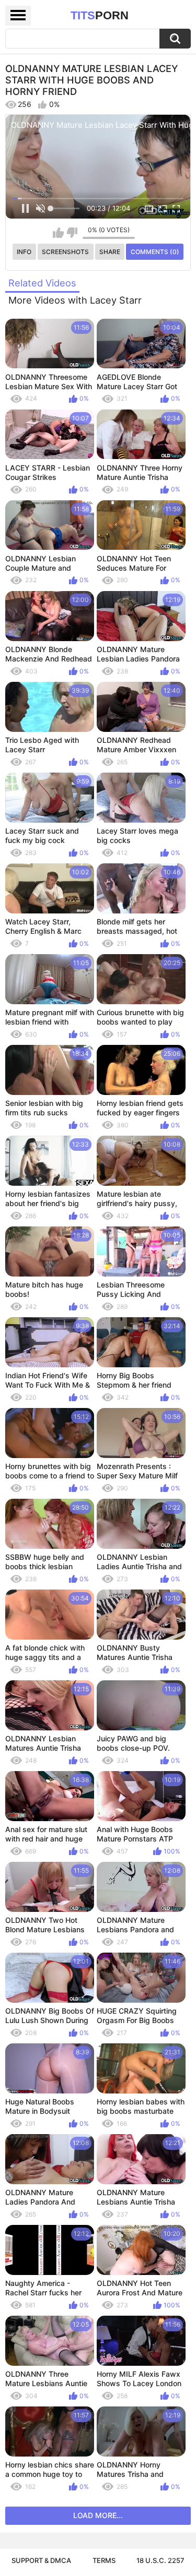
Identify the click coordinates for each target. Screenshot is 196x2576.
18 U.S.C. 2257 (160, 2560)
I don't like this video (72, 233)
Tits (100, 15)
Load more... (98, 2515)
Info (24, 252)
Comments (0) (155, 252)
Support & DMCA (41, 2560)
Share (110, 252)
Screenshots (65, 252)
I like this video (58, 233)
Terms (104, 2560)
